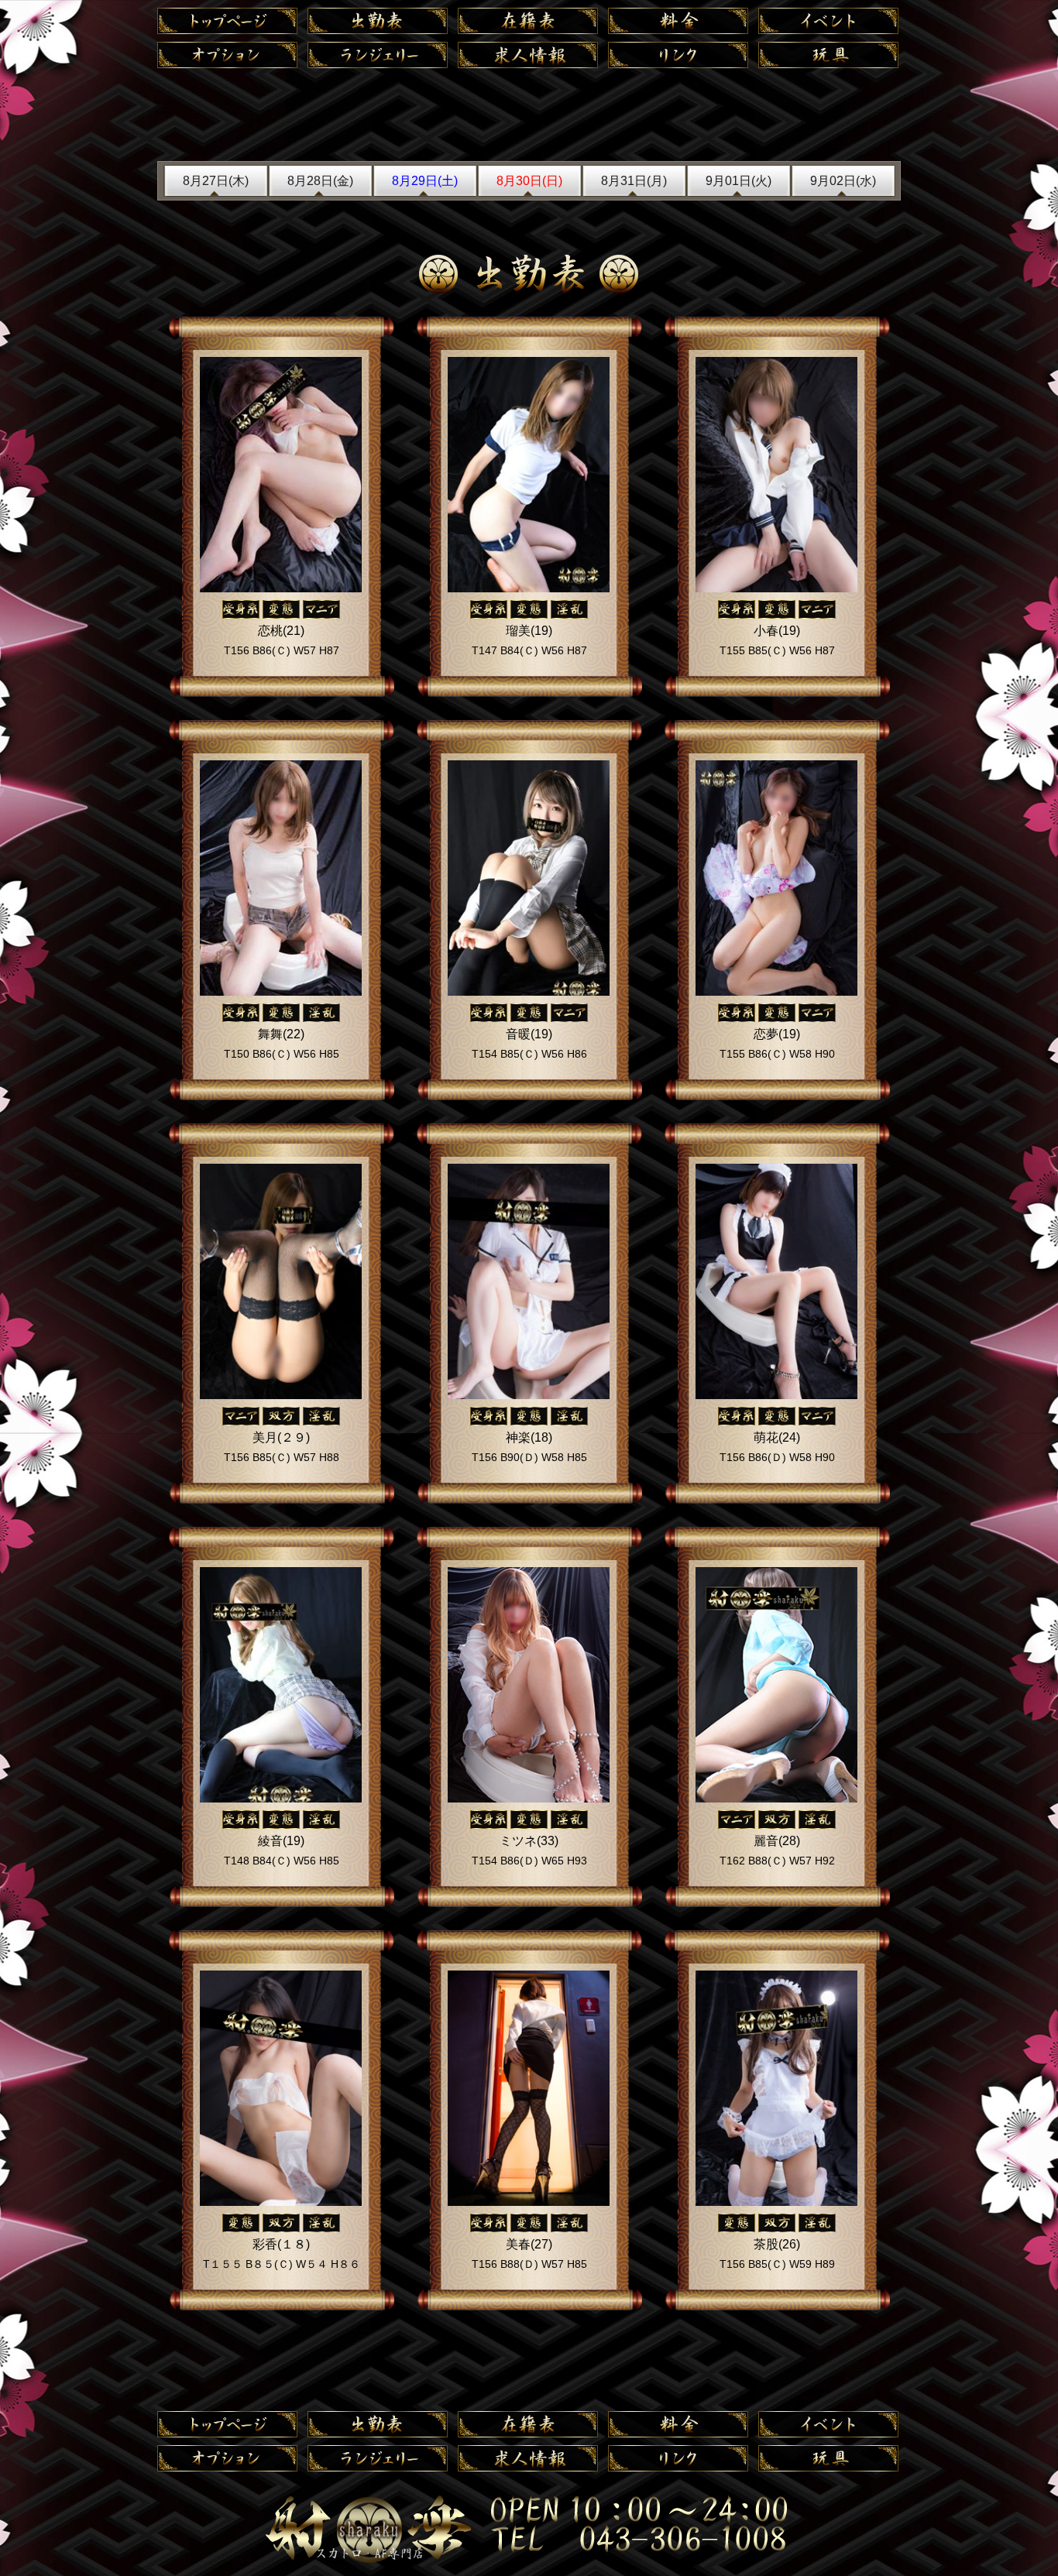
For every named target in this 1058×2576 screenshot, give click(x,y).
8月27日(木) (216, 181)
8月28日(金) (320, 181)
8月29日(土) (425, 181)
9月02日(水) (843, 181)
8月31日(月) (634, 181)
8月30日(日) (529, 181)
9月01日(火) (739, 181)
